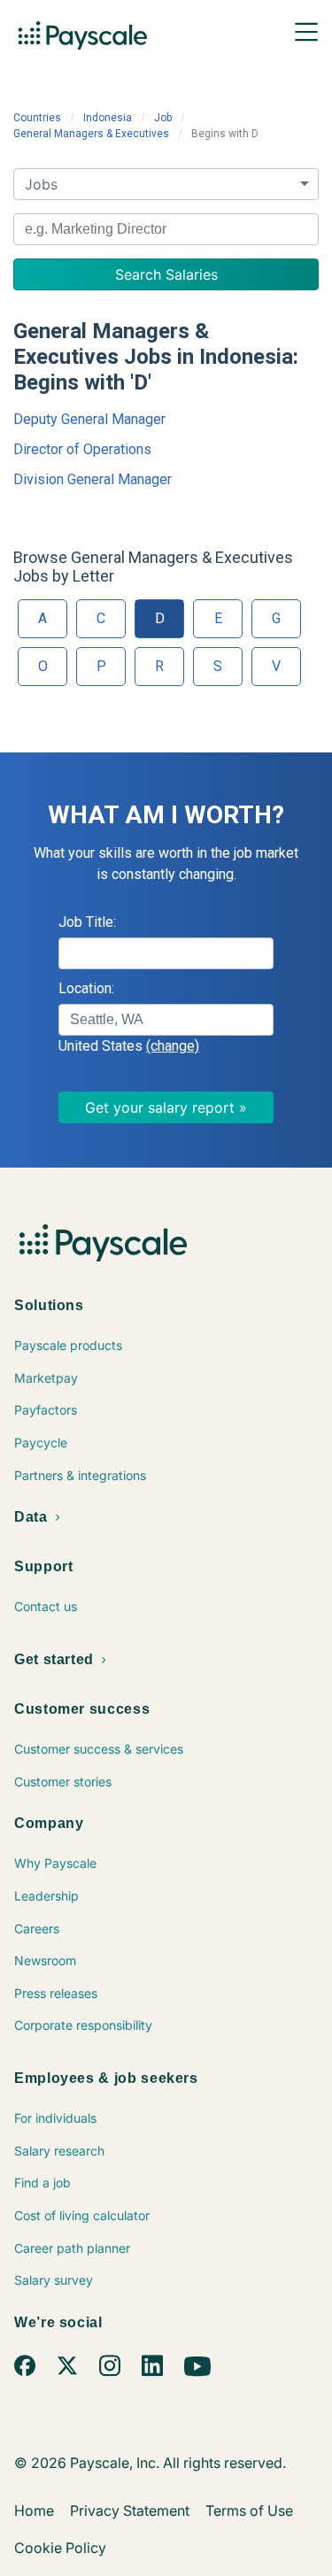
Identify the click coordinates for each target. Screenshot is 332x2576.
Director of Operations (82, 449)
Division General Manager (93, 479)
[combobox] (166, 229)
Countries (37, 118)
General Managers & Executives (91, 134)
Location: (86, 988)
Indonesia (108, 118)
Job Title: (87, 922)
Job (163, 118)
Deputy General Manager (89, 419)
